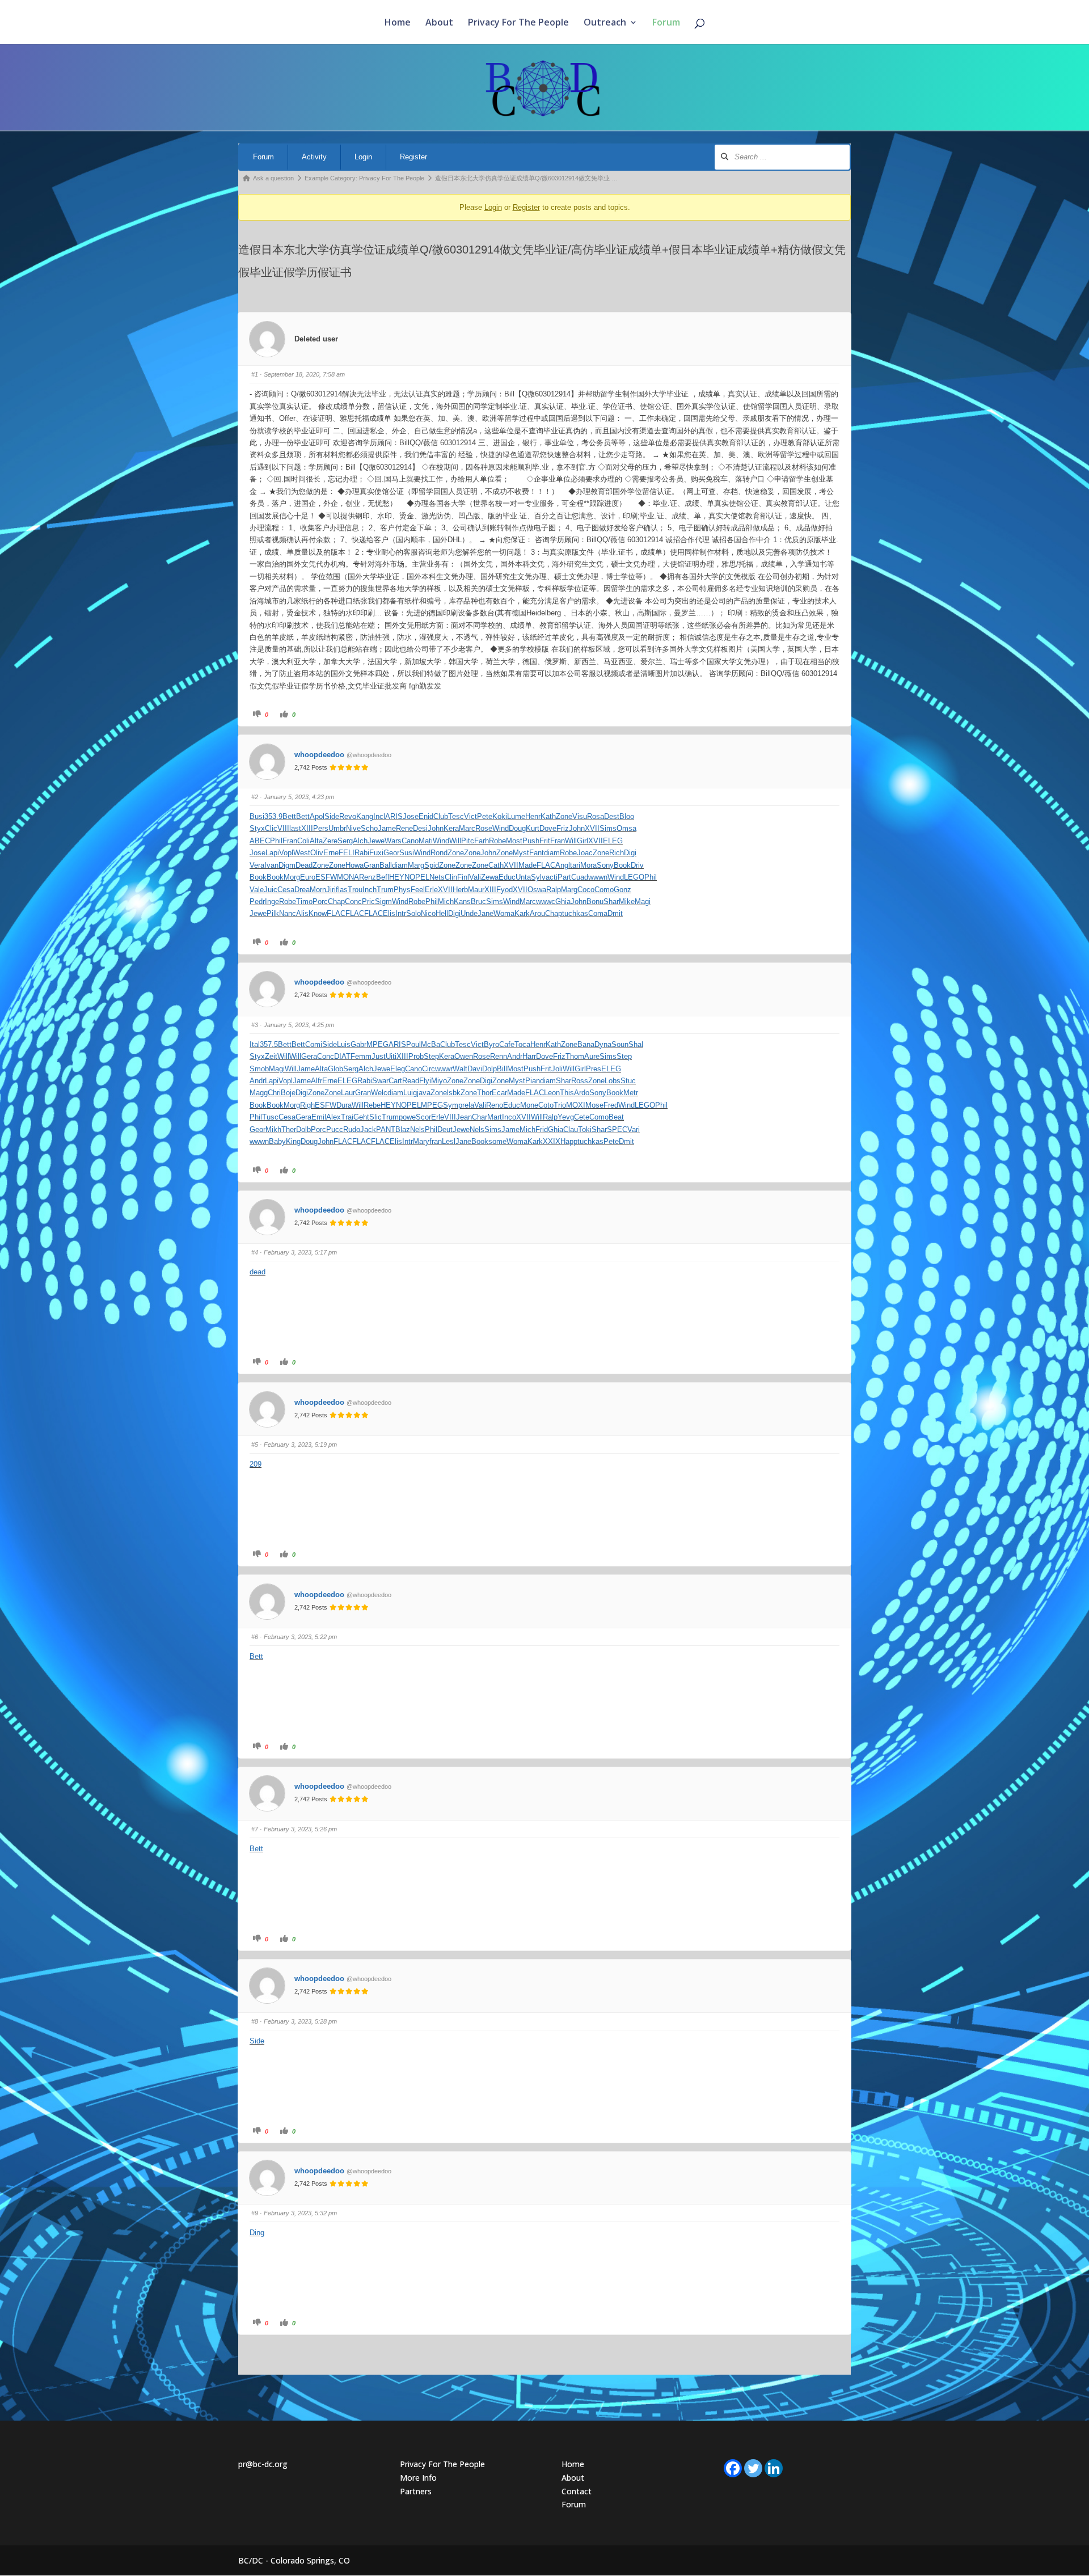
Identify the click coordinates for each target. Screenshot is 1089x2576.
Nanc (288, 913)
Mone (529, 1105)
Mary (421, 1141)
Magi (643, 901)
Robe (497, 841)
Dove (548, 828)
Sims (608, 828)
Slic (375, 1117)
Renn (499, 1056)
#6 (255, 1637)
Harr (529, 1056)
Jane (486, 913)
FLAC (546, 865)
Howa (354, 865)
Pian (533, 1081)
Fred (611, 1105)
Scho (369, 828)
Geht (361, 1117)
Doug (517, 828)
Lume (516, 816)
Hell (442, 913)
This (567, 1093)
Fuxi (376, 853)
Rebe (372, 1105)
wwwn (598, 877)
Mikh (273, 1129)
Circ (429, 1069)
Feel (418, 890)
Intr (401, 913)
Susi (407, 853)
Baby (277, 1141)
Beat (616, 1117)
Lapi (272, 853)
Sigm (383, 901)
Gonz (622, 890)
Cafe (507, 1044)
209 (256, 1464)
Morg (292, 877)
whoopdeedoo (319, 755)
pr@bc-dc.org (263, 2464)
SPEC (617, 1129)
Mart (495, 1117)
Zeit (271, 1056)
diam (552, 853)
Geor (391, 853)
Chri (274, 1093)
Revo (348, 816)
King (293, 1141)
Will (455, 841)
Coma (598, 913)
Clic (271, 828)
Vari (634, 1129)
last (295, 828)
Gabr (358, 1044)
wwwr (444, 1069)
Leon (552, 1093)
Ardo (582, 1093)
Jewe (376, 841)
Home (398, 23)
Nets (437, 877)
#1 (255, 374)
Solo (413, 913)
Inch (370, 890)
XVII (592, 828)
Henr (533, 816)
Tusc (270, 1117)
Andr (515, 1056)
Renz (368, 877)
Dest (612, 816)
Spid (432, 865)
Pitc (468, 841)
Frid (542, 1129)
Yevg (566, 1117)
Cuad (580, 877)
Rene (404, 828)
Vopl (286, 853)
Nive (353, 828)
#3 (255, 1025)
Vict (470, 816)
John (436, 828)
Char (480, 1117)
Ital (255, 1044)
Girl (583, 841)
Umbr (337, 828)
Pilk (273, 913)
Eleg (398, 1069)
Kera (451, 828)
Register (413, 157)
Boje (288, 1093)
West (302, 853)
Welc (379, 1093)
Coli (303, 841)
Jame (387, 828)
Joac (585, 853)
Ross (580, 1081)
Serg (345, 841)
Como (604, 890)
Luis (344, 1044)
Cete (582, 1117)
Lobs (613, 1081)
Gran (372, 865)
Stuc (628, 1081)
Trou (355, 890)
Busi (257, 816)
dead (258, 1272)
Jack (368, 1129)
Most (514, 841)
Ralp (554, 890)
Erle (431, 890)
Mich (446, 901)
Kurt (533, 828)
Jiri (331, 890)
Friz (563, 828)
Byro (491, 1044)
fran (436, 1141)
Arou (537, 913)
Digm (287, 865)
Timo (304, 901)
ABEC (260, 841)
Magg (259, 1093)
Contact (577, 2491)
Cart (395, 1081)
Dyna (603, 1044)
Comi (314, 1044)
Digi (630, 853)
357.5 (269, 1044)
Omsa (626, 828)
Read (411, 1081)
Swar (380, 1081)
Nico (428, 913)
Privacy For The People (518, 23)
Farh (482, 841)
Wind (501, 828)
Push (531, 841)
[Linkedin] (774, 2468)
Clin (451, 877)
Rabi (362, 853)
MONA (348, 877)
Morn (318, 890)
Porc (320, 901)
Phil (276, 841)
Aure (592, 1056)
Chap (336, 901)
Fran (290, 841)
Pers (321, 828)
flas (342, 890)
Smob (259, 1069)
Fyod (505, 890)
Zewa (490, 877)
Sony (605, 865)
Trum (385, 890)
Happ (569, 1141)
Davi (475, 1069)
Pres (594, 1069)
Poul (413, 1044)
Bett (289, 816)
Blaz (403, 1129)
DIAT (342, 1056)
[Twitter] (753, 2468)
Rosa (596, 816)
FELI (347, 853)
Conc (353, 901)
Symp (453, 1105)
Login (363, 157)
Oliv (317, 853)
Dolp (489, 1069)
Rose (484, 828)
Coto (546, 1105)
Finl (463, 877)
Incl (379, 816)
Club (441, 816)
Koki (500, 816)
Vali (475, 877)
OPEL (419, 877)
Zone (564, 816)
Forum (666, 23)
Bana (586, 1044)
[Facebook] (733, 2468)
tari (575, 865)
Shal (636, 1044)
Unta (523, 877)
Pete (485, 816)
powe (407, 1117)
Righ (307, 1105)
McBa (430, 1044)
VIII (283, 828)
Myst (521, 853)
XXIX (552, 1141)
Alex (334, 1117)
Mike (627, 901)
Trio (560, 1105)
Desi (420, 828)
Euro (308, 877)
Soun (620, 1044)
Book (622, 865)
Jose (411, 816)
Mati (426, 841)
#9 (255, 2213)
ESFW (326, 877)
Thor (484, 1093)
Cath (496, 865)
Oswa (537, 890)
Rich (617, 853)
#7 (255, 1829)
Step (431, 1056)
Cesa (286, 890)
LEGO (634, 877)
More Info (418, 2478)
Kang (365, 816)
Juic (271, 890)
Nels (417, 1129)
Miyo (439, 1081)
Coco (586, 890)
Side (332, 816)
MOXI (576, 1105)
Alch (360, 841)
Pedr (257, 901)
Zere (330, 841)
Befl (383, 877)
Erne (331, 853)
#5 (255, 1445)
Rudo (352, 1129)
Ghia (563, 901)
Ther (289, 1129)
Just (379, 1056)
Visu (580, 816)
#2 (255, 797)
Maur (476, 890)
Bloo (627, 816)
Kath (548, 816)
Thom (575, 1056)
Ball (386, 865)
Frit (545, 841)
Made (527, 865)
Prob (416, 1056)
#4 (255, 1252)
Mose (594, 1105)
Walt (460, 1069)
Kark (522, 913)
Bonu (595, 901)
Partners (416, 2491)
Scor (423, 1117)
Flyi (425, 1081)
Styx (257, 828)
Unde (469, 913)
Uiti (391, 1056)
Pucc (335, 1129)
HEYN (399, 877)
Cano (410, 841)
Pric (368, 901)
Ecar (499, 1093)
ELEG (613, 841)
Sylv (538, 877)
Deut (445, 1129)
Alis (302, 913)
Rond (439, 853)
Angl (563, 865)
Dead (304, 865)
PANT (386, 1129)
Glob (335, 1069)
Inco (509, 1117)
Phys (402, 890)
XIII (307, 828)
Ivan (271, 865)
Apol (317, 816)
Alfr (316, 1081)
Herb (460, 890)
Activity (314, 157)
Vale (257, 890)
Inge (272, 901)
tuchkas (575, 913)
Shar (611, 901)
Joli (557, 1069)
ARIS (394, 816)
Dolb (303, 1129)
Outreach (605, 23)
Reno (495, 1105)
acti (552, 877)
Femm (361, 1056)
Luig (410, 1093)
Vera (257, 865)
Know (318, 913)
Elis (389, 913)
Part (564, 877)
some (497, 1141)
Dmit (615, 913)
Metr (631, 1093)
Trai (347, 1117)
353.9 (273, 816)
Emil (319, 1117)
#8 (255, 2021)
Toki (585, 1129)
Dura (344, 1105)
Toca (522, 1044)
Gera (309, 1056)
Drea (302, 890)
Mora (588, 865)
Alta (316, 841)
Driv (637, 865)
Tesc (456, 816)
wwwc (546, 901)
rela (468, 1105)
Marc (467, 828)
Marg (416, 865)
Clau (571, 1129)
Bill (502, 1069)
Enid (426, 816)
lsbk (454, 1093)
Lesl (449, 1141)
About (439, 23)
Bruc (478, 901)
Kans (462, 901)
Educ (507, 877)
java (424, 1093)
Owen (464, 1056)
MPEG (377, 1044)
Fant (537, 853)
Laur (348, 1093)
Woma (504, 913)
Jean (464, 1117)
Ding (257, 2233)
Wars (393, 841)
